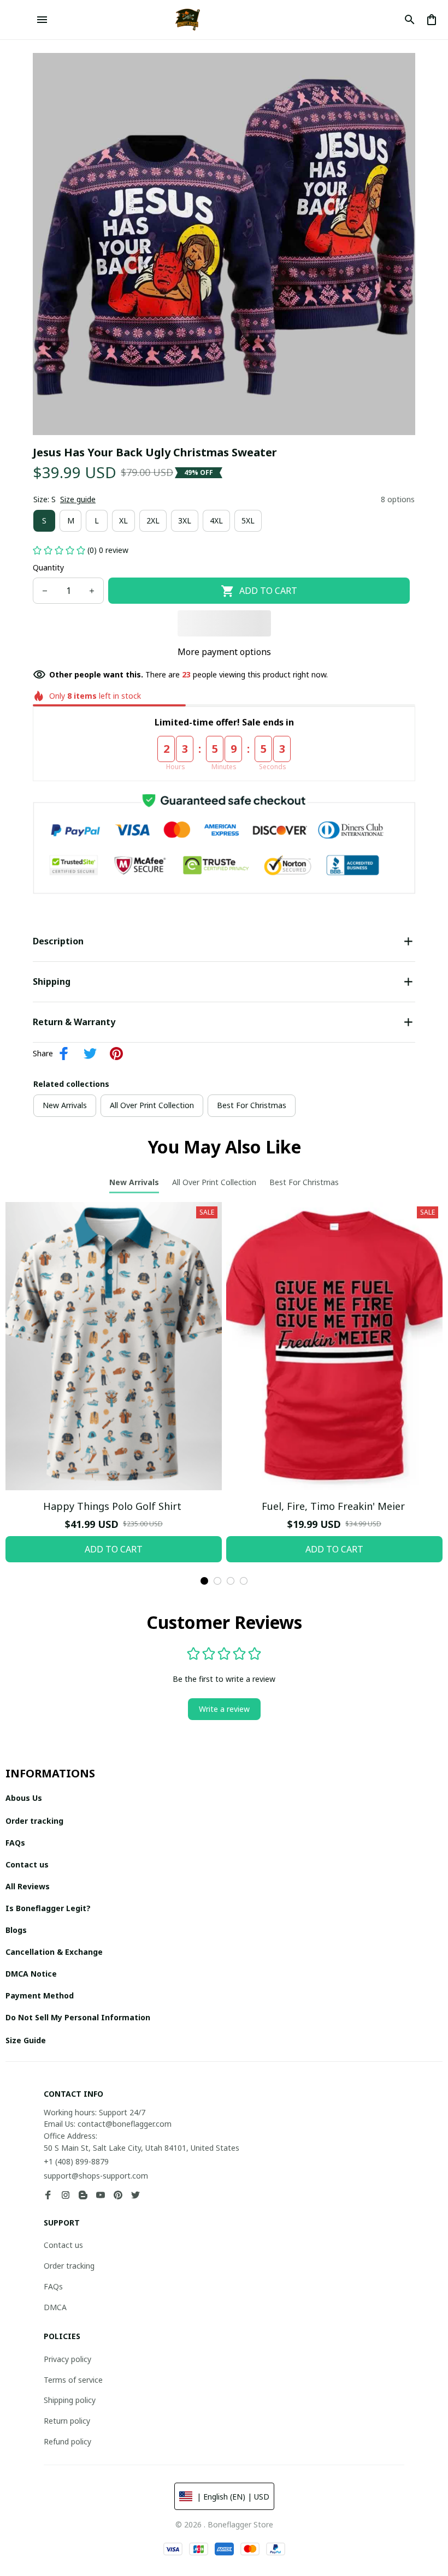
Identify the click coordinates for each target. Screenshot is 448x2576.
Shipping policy (70, 2400)
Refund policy (67, 2441)
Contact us (63, 2245)
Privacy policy (67, 2359)
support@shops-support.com (96, 2176)
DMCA (55, 2307)
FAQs (53, 2286)
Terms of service (73, 2380)
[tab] (204, 1581)
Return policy (67, 2421)
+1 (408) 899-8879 (76, 2161)
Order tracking (69, 2266)
